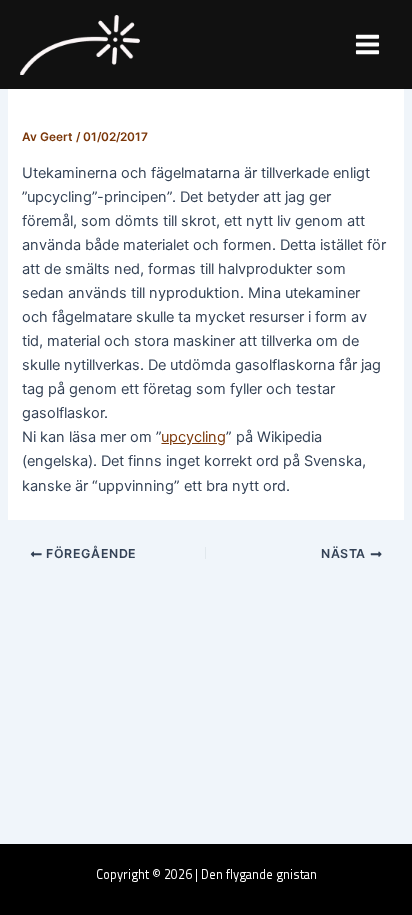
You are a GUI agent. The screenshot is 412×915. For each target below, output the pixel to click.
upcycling (193, 437)
